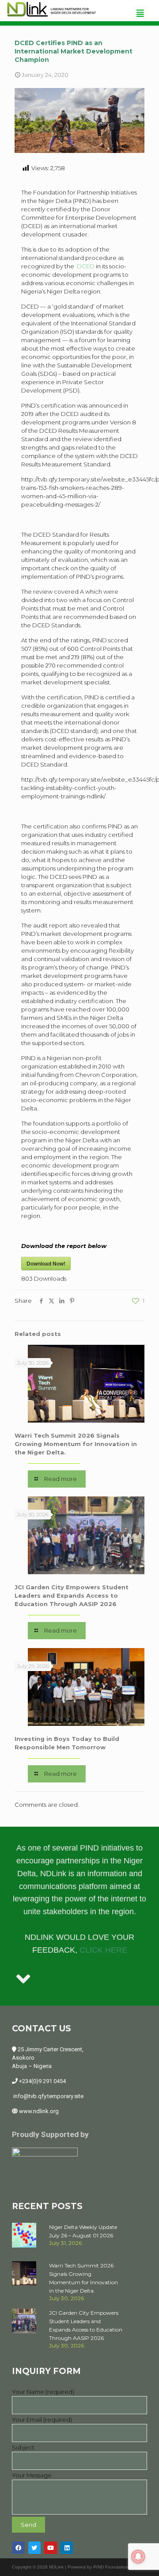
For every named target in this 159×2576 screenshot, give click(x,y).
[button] (140, 13)
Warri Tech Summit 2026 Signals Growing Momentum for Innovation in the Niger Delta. (76, 1444)
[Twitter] (35, 2548)
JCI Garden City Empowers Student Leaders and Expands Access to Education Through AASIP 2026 (72, 1595)
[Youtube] (51, 2548)
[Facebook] (18, 2548)
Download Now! (46, 1263)
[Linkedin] (67, 2548)
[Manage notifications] (138, 2557)
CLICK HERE (103, 1950)
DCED (85, 266)
